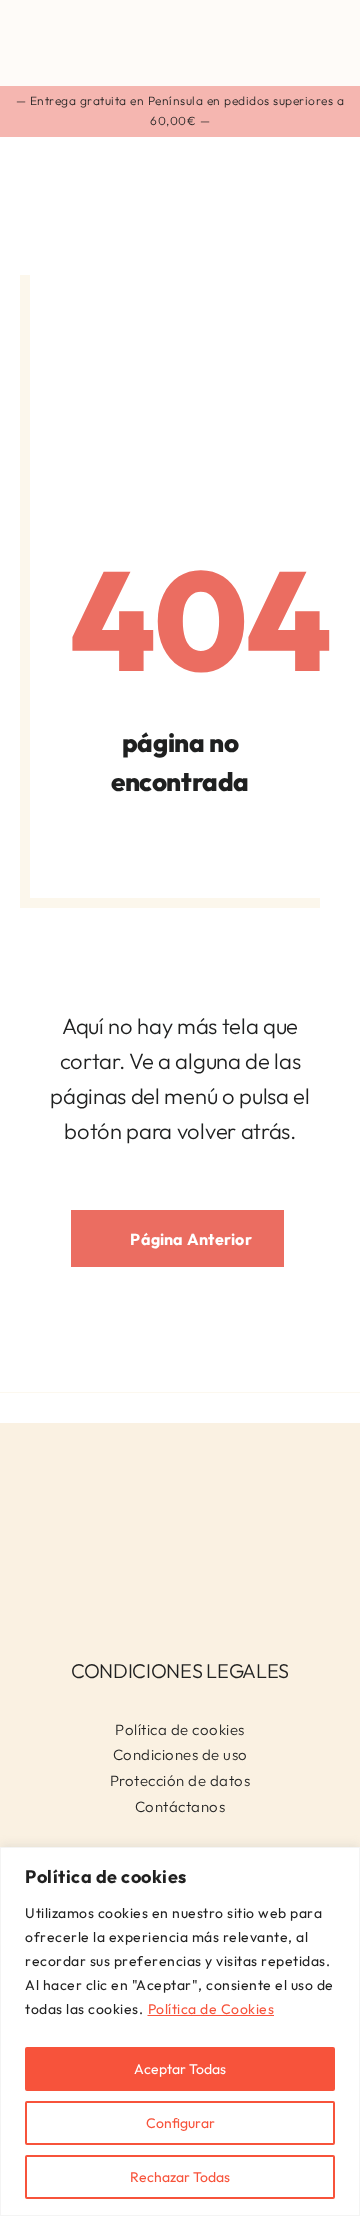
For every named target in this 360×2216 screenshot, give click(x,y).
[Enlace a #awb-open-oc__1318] (321, 42)
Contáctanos (180, 1806)
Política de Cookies (211, 2009)
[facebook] (131, 1588)
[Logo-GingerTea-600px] (180, 1460)
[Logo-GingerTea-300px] (130, 17)
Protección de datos (180, 1780)
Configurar (180, 2123)
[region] (180, 2031)
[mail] (229, 1588)
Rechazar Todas (180, 2177)
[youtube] (196, 1588)
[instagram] (164, 1588)
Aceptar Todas (180, 2069)
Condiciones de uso (180, 1754)
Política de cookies (180, 1729)
